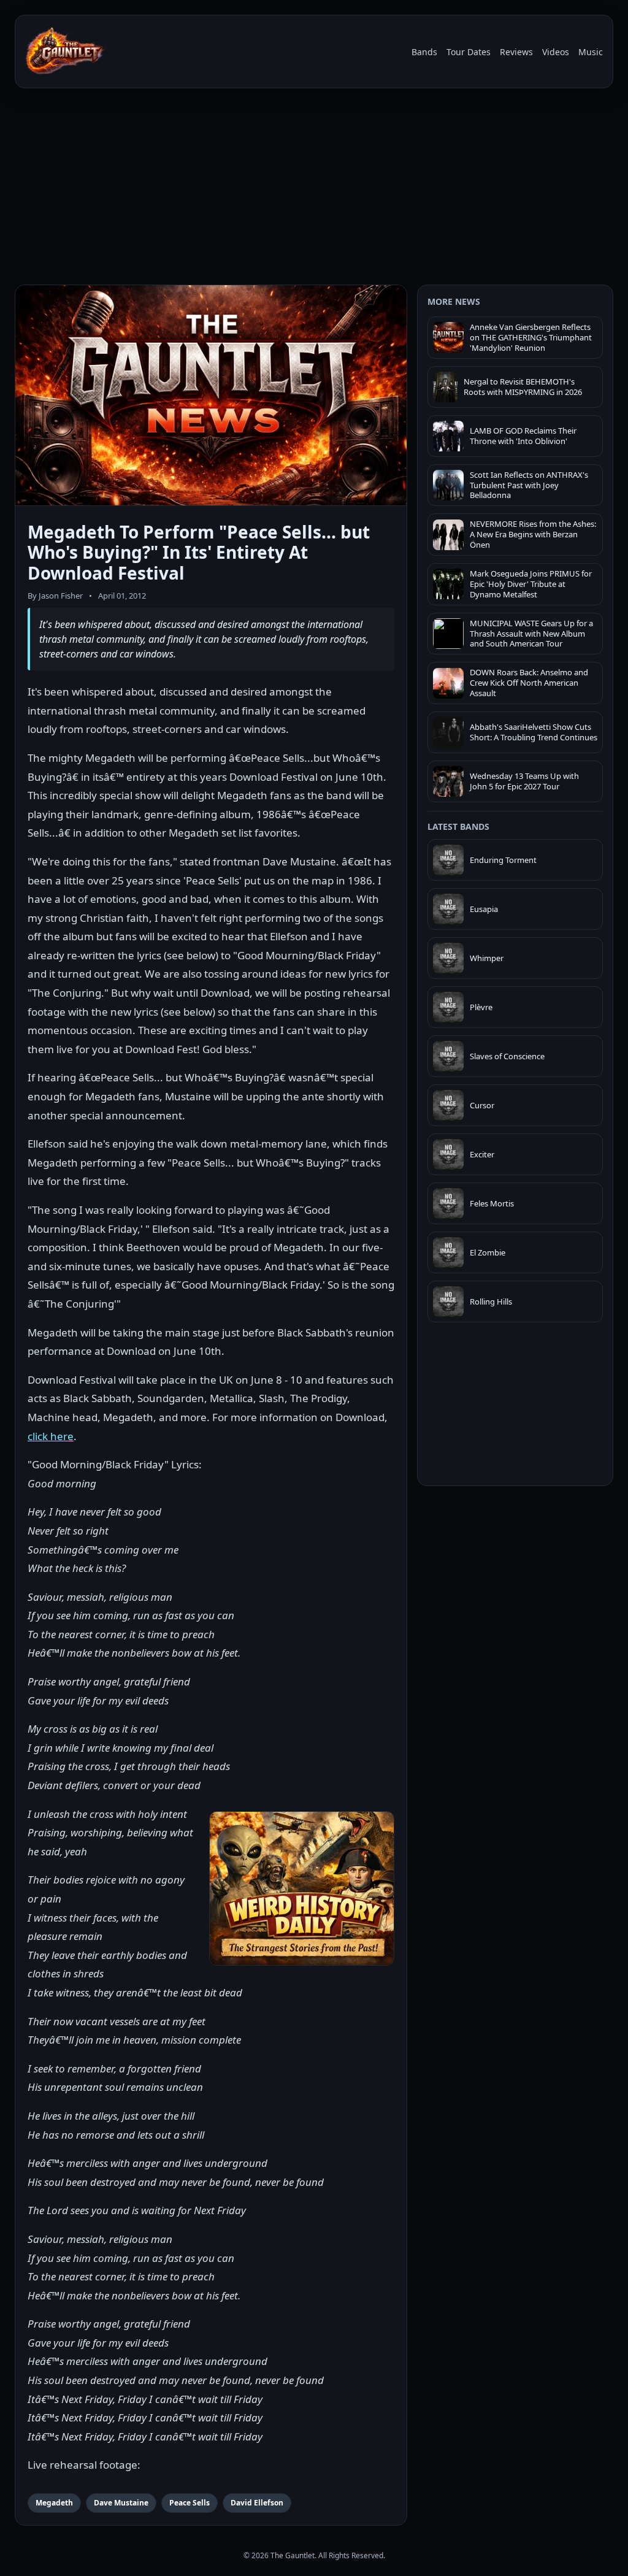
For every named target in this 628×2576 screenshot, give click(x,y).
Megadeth (54, 2503)
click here (51, 1436)
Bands (424, 52)
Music (591, 52)
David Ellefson (257, 2503)
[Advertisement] (314, 189)
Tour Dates (469, 52)
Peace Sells (190, 2503)
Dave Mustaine (121, 2503)
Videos (556, 52)
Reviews (516, 52)
